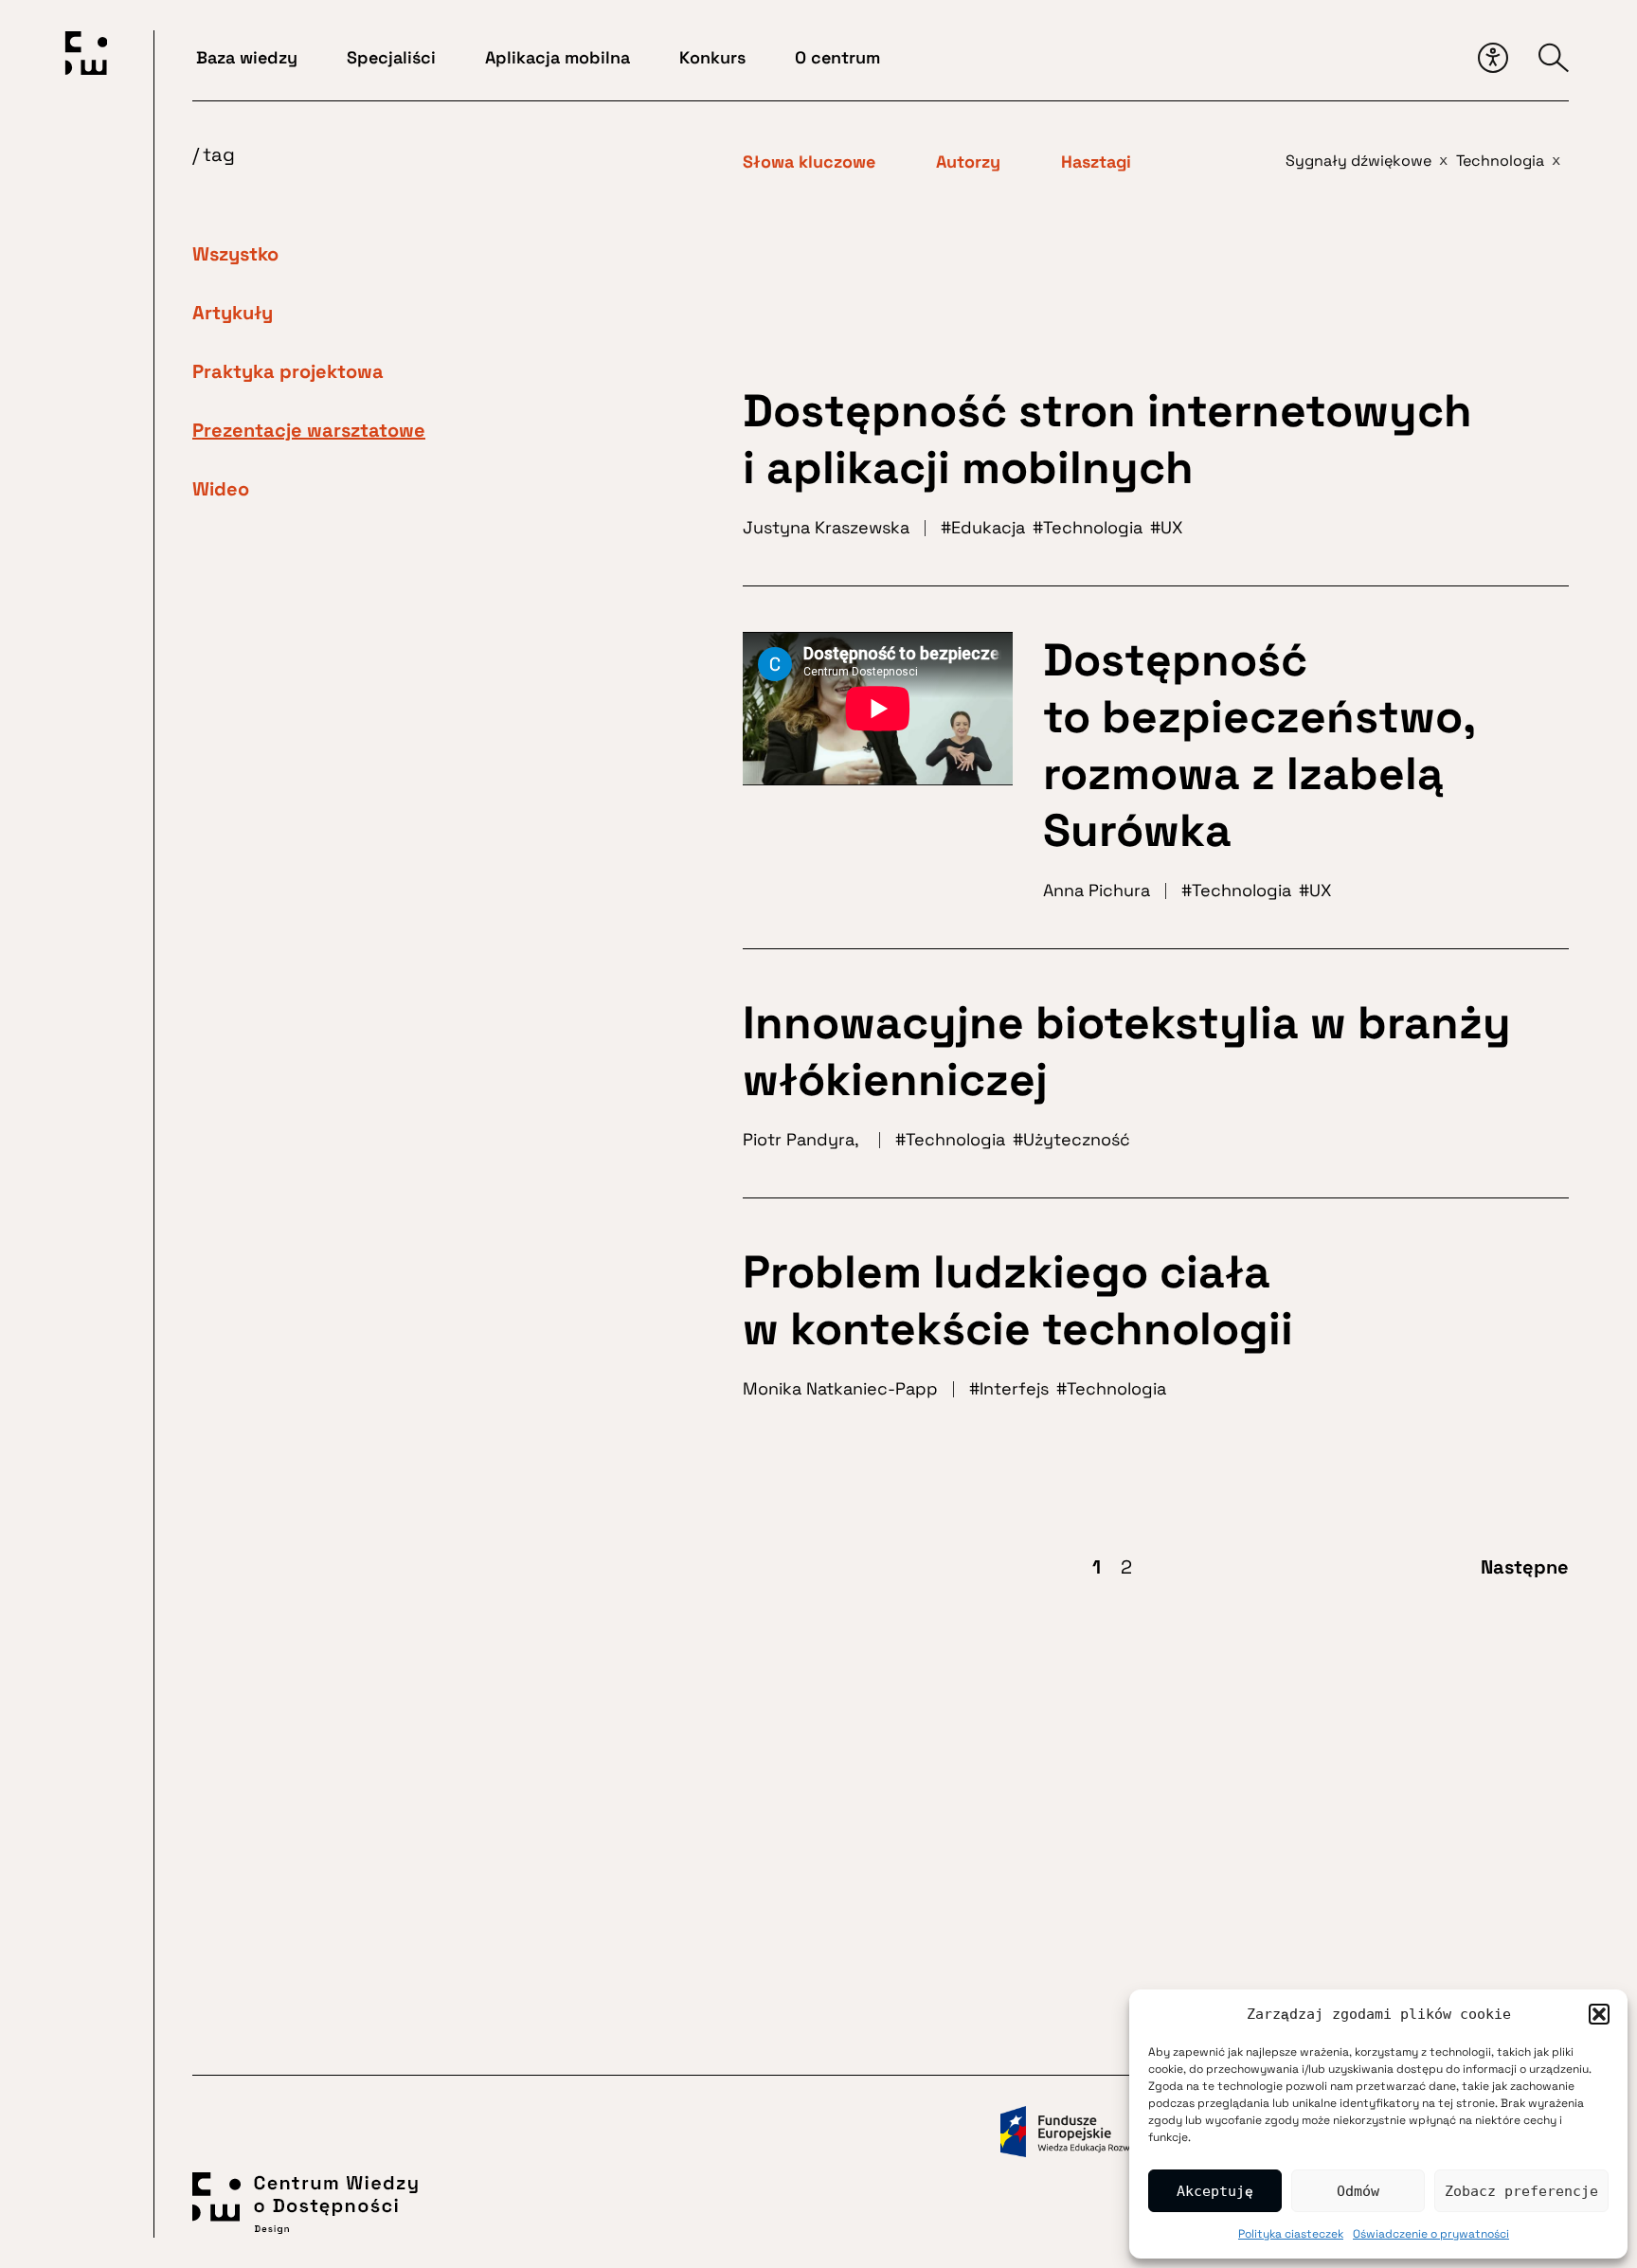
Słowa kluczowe (809, 162)
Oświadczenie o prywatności (1431, 2234)
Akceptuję (1215, 2191)
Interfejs (1014, 1388)
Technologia (1093, 527)
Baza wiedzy (247, 57)
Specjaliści (391, 57)
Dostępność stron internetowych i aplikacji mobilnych (1107, 439)
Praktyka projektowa (288, 371)
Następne (1525, 1567)
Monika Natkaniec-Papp (840, 1388)
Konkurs (712, 57)
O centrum (837, 57)
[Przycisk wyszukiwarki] (1554, 58)
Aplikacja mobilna (558, 57)
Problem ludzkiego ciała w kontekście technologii (1018, 1300)
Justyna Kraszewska (826, 527)
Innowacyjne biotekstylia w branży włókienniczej (1127, 1051)
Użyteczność (1077, 1139)
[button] (1599, 2014)
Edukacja (988, 527)
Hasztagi (1096, 162)
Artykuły (233, 313)
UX (1171, 527)
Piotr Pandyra (799, 1139)
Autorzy (968, 162)
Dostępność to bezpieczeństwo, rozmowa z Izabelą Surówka (1259, 745)
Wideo (221, 489)
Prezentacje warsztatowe (309, 430)
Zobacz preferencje (1521, 2191)
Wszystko (235, 254)
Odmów (1358, 2191)
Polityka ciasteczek (1291, 2234)
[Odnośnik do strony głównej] (87, 57)
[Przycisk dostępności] (1493, 58)
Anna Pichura (1097, 890)
